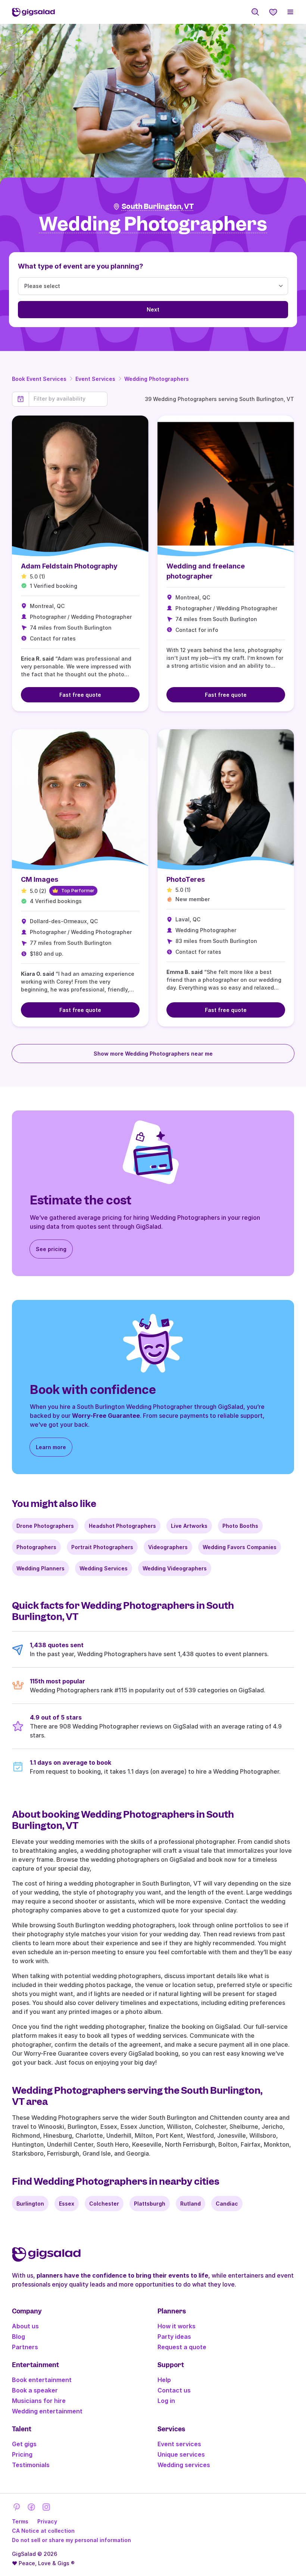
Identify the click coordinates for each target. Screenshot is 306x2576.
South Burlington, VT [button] (158, 206)
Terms (20, 2521)
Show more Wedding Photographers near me (153, 1054)
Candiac (227, 2204)
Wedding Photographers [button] (153, 224)
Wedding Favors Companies (240, 1547)
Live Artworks (189, 1526)
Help (164, 2380)
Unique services (181, 2454)
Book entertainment (42, 2380)
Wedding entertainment (47, 2411)
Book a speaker (35, 2390)
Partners (25, 2347)
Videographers (168, 1547)
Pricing (22, 2454)
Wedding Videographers (175, 1568)
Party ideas (174, 2337)
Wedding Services (104, 1568)
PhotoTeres (186, 879)
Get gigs (24, 2444)
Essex (67, 2204)
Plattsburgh (150, 2204)
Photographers (36, 1547)
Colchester (104, 2204)
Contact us (174, 2390)
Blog (18, 2337)
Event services (179, 2444)
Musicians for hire (39, 2401)
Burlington (30, 2204)
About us (25, 2326)
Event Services (95, 379)
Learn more (51, 1447)
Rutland (191, 2204)
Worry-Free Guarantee (106, 1416)
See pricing (51, 1249)
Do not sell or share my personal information (71, 2540)
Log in (166, 2401)
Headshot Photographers (122, 1526)
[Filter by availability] (68, 399)
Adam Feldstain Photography (69, 566)
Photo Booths (240, 1526)
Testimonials (31, 2465)
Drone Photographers (45, 1526)
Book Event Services (39, 379)
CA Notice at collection (43, 2531)
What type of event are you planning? (81, 266)
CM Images (40, 879)
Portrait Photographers (102, 1547)
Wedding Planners (40, 1568)
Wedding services (184, 2465)
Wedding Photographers (157, 379)
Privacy (47, 2521)
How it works (177, 2326)
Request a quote (182, 2347)
